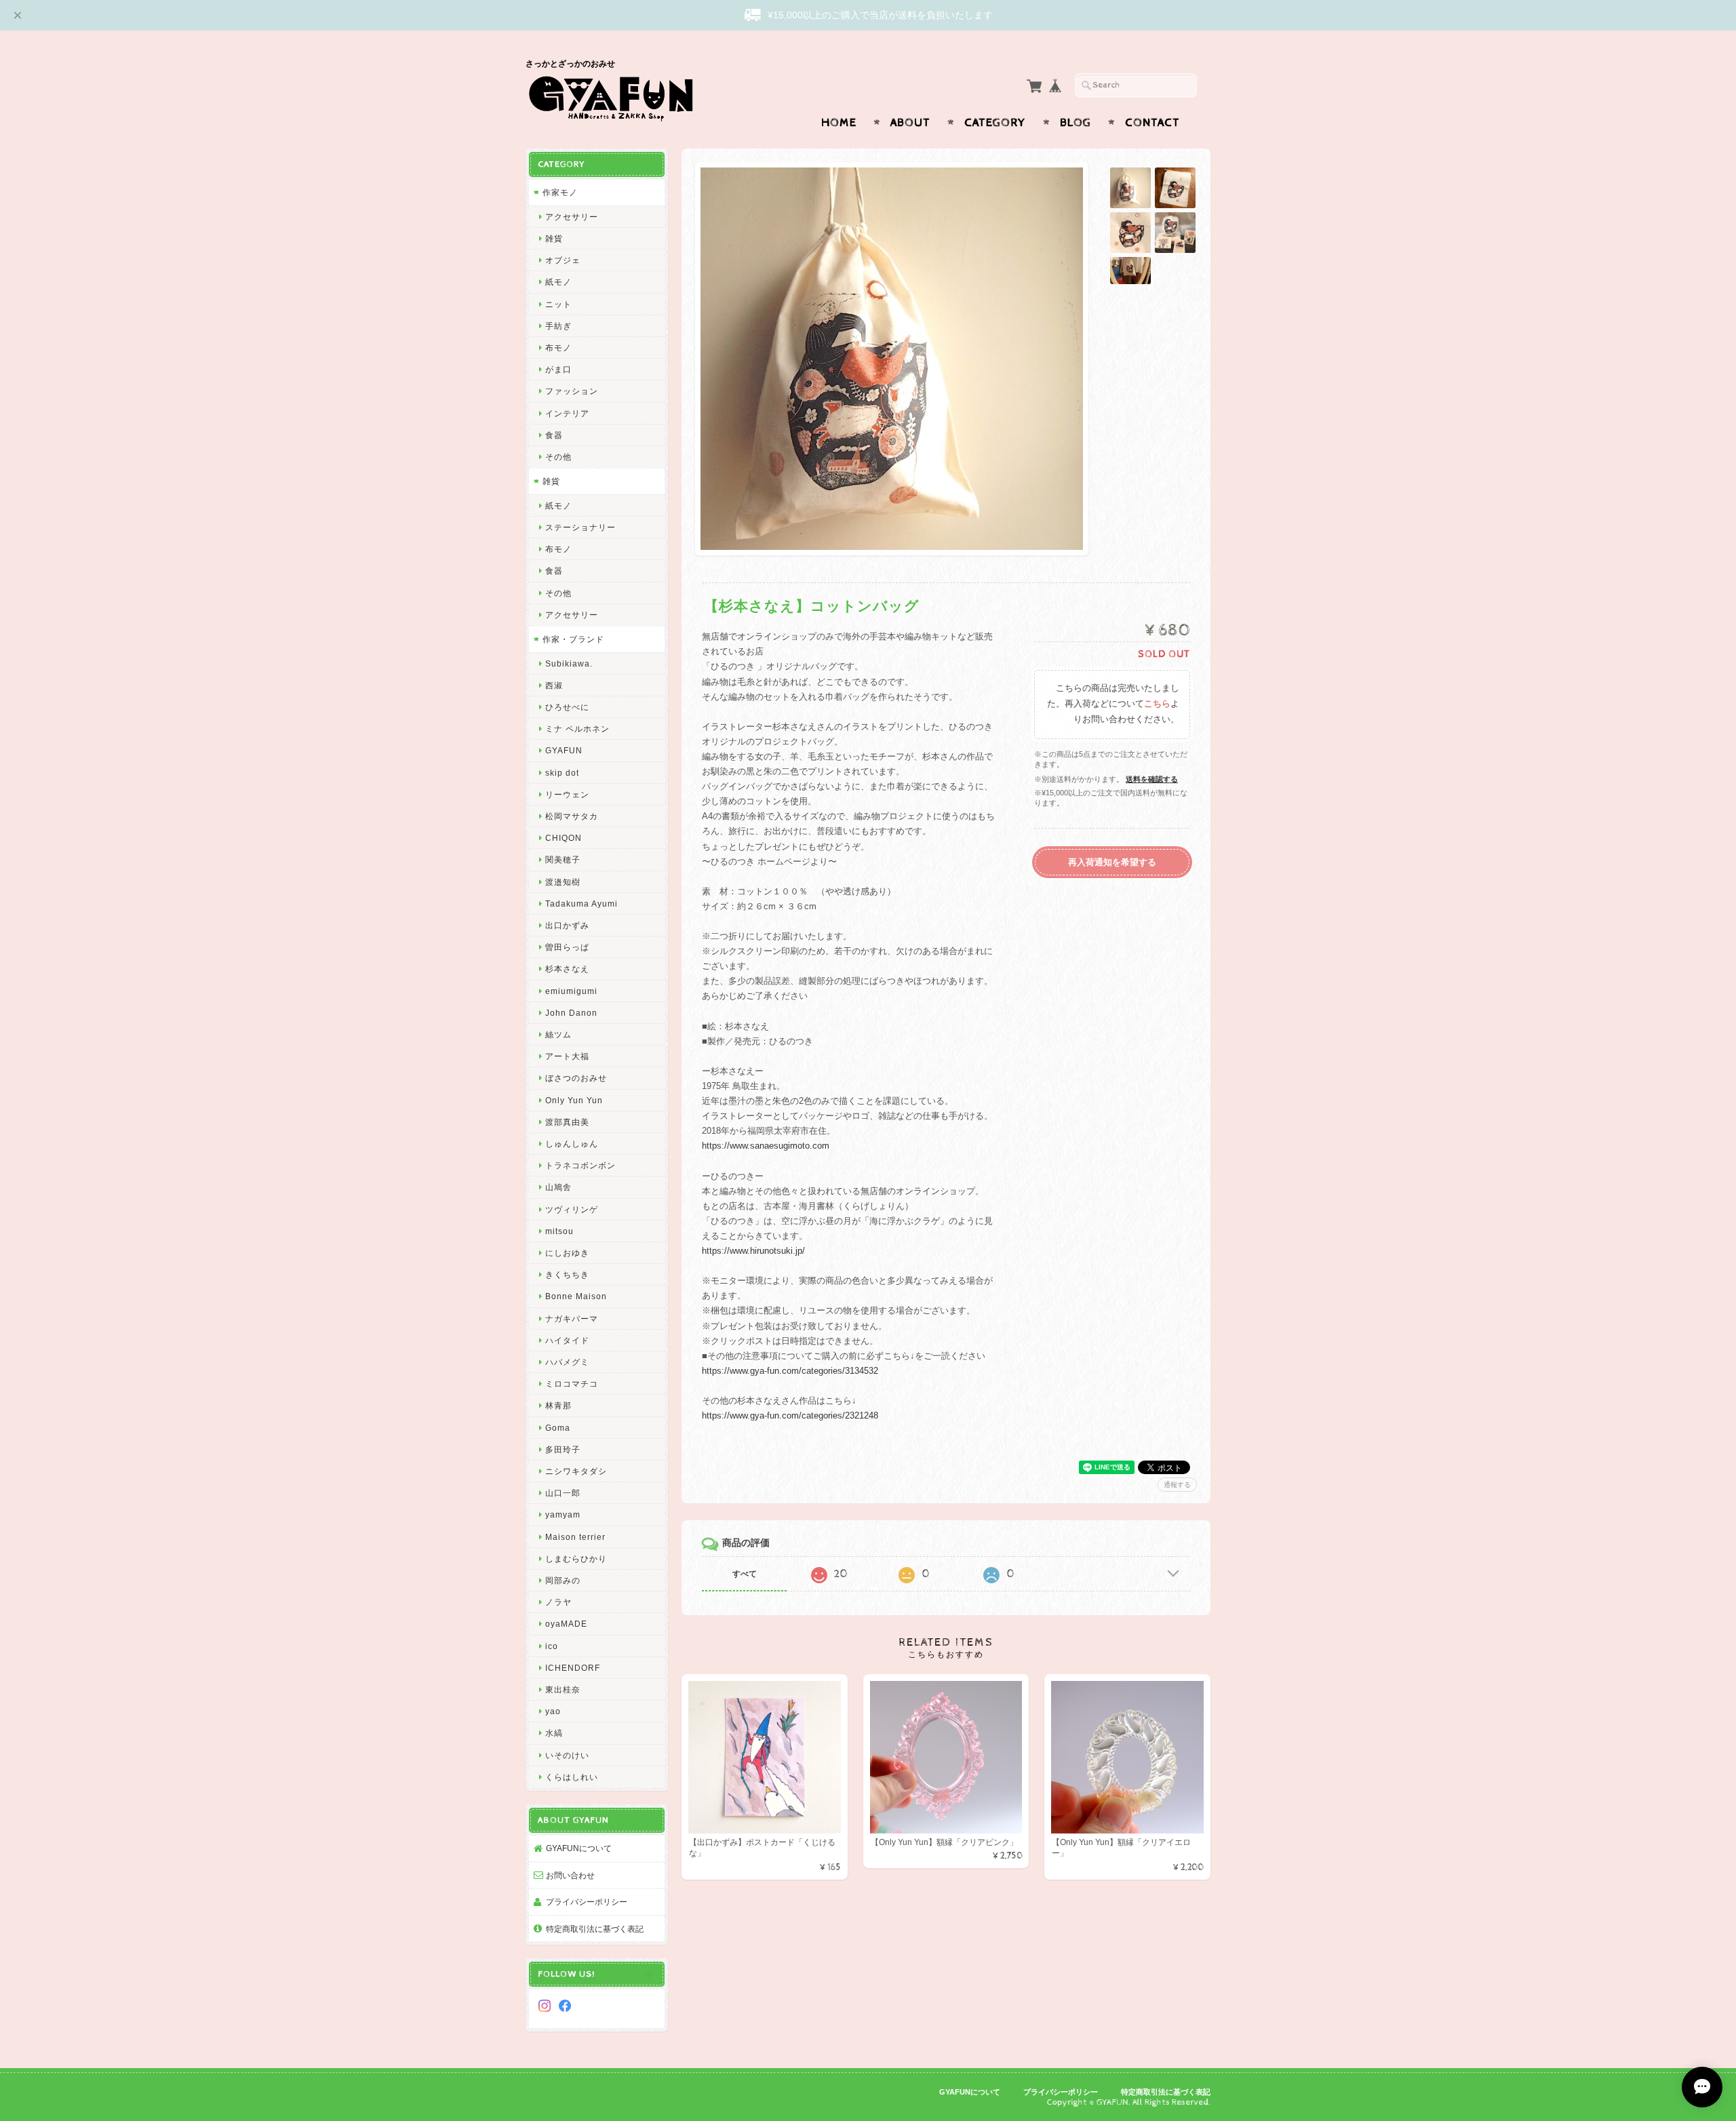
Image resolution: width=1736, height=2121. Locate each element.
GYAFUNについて (579, 1848)
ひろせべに (567, 707)
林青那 (558, 1405)
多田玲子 (563, 1449)
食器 (554, 435)
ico (552, 1646)
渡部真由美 (567, 1122)
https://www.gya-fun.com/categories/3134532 (790, 1371)
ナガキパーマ (572, 1319)
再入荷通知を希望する (1112, 862)
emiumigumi (571, 991)
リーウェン (567, 794)
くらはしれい (572, 1777)
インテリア (567, 413)
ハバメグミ (567, 1362)
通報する (1177, 1485)
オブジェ (563, 260)
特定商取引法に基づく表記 (595, 1929)
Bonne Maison (576, 1296)
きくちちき (567, 1274)
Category (995, 123)
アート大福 (567, 1056)
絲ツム (558, 1034)
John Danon (571, 1013)
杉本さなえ (567, 969)
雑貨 (554, 238)
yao (553, 1711)
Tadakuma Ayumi (581, 904)
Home (839, 123)
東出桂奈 (563, 1689)
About (910, 123)
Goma (558, 1428)
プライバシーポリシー (587, 1902)
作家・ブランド (573, 639)
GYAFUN (564, 750)
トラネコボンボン (580, 1165)
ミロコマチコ (572, 1384)
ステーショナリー (580, 527)
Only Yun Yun (574, 1100)
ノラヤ (558, 1602)
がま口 (558, 369)
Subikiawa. (569, 663)
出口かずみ (567, 925)
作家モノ (560, 192)
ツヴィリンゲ (572, 1209)
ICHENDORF (573, 1668)
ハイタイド (567, 1340)
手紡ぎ (558, 326)
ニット (558, 304)
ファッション (572, 391)
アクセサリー (572, 217)
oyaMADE (566, 1624)
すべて (745, 1574)
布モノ (558, 348)
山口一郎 (563, 1493)
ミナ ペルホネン (577, 729)
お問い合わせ (570, 1875)
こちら (1157, 704)
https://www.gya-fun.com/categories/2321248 (790, 1415)
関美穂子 (563, 859)
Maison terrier (575, 1537)
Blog (1076, 123)
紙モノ (558, 282)
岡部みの (563, 1580)
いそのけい (567, 1755)
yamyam (563, 1514)
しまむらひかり (576, 1559)
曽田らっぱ (567, 947)
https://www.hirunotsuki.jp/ (753, 1251)
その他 (558, 457)
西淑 (554, 685)
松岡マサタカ (572, 816)
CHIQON (564, 838)
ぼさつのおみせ (576, 1078)
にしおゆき (567, 1253)
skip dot (562, 773)
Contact (1152, 123)
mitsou (559, 1231)
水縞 (554, 1733)
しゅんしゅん (572, 1144)
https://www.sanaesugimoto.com (766, 1146)
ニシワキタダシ (576, 1471)
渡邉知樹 (563, 882)
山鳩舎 (558, 1187)
